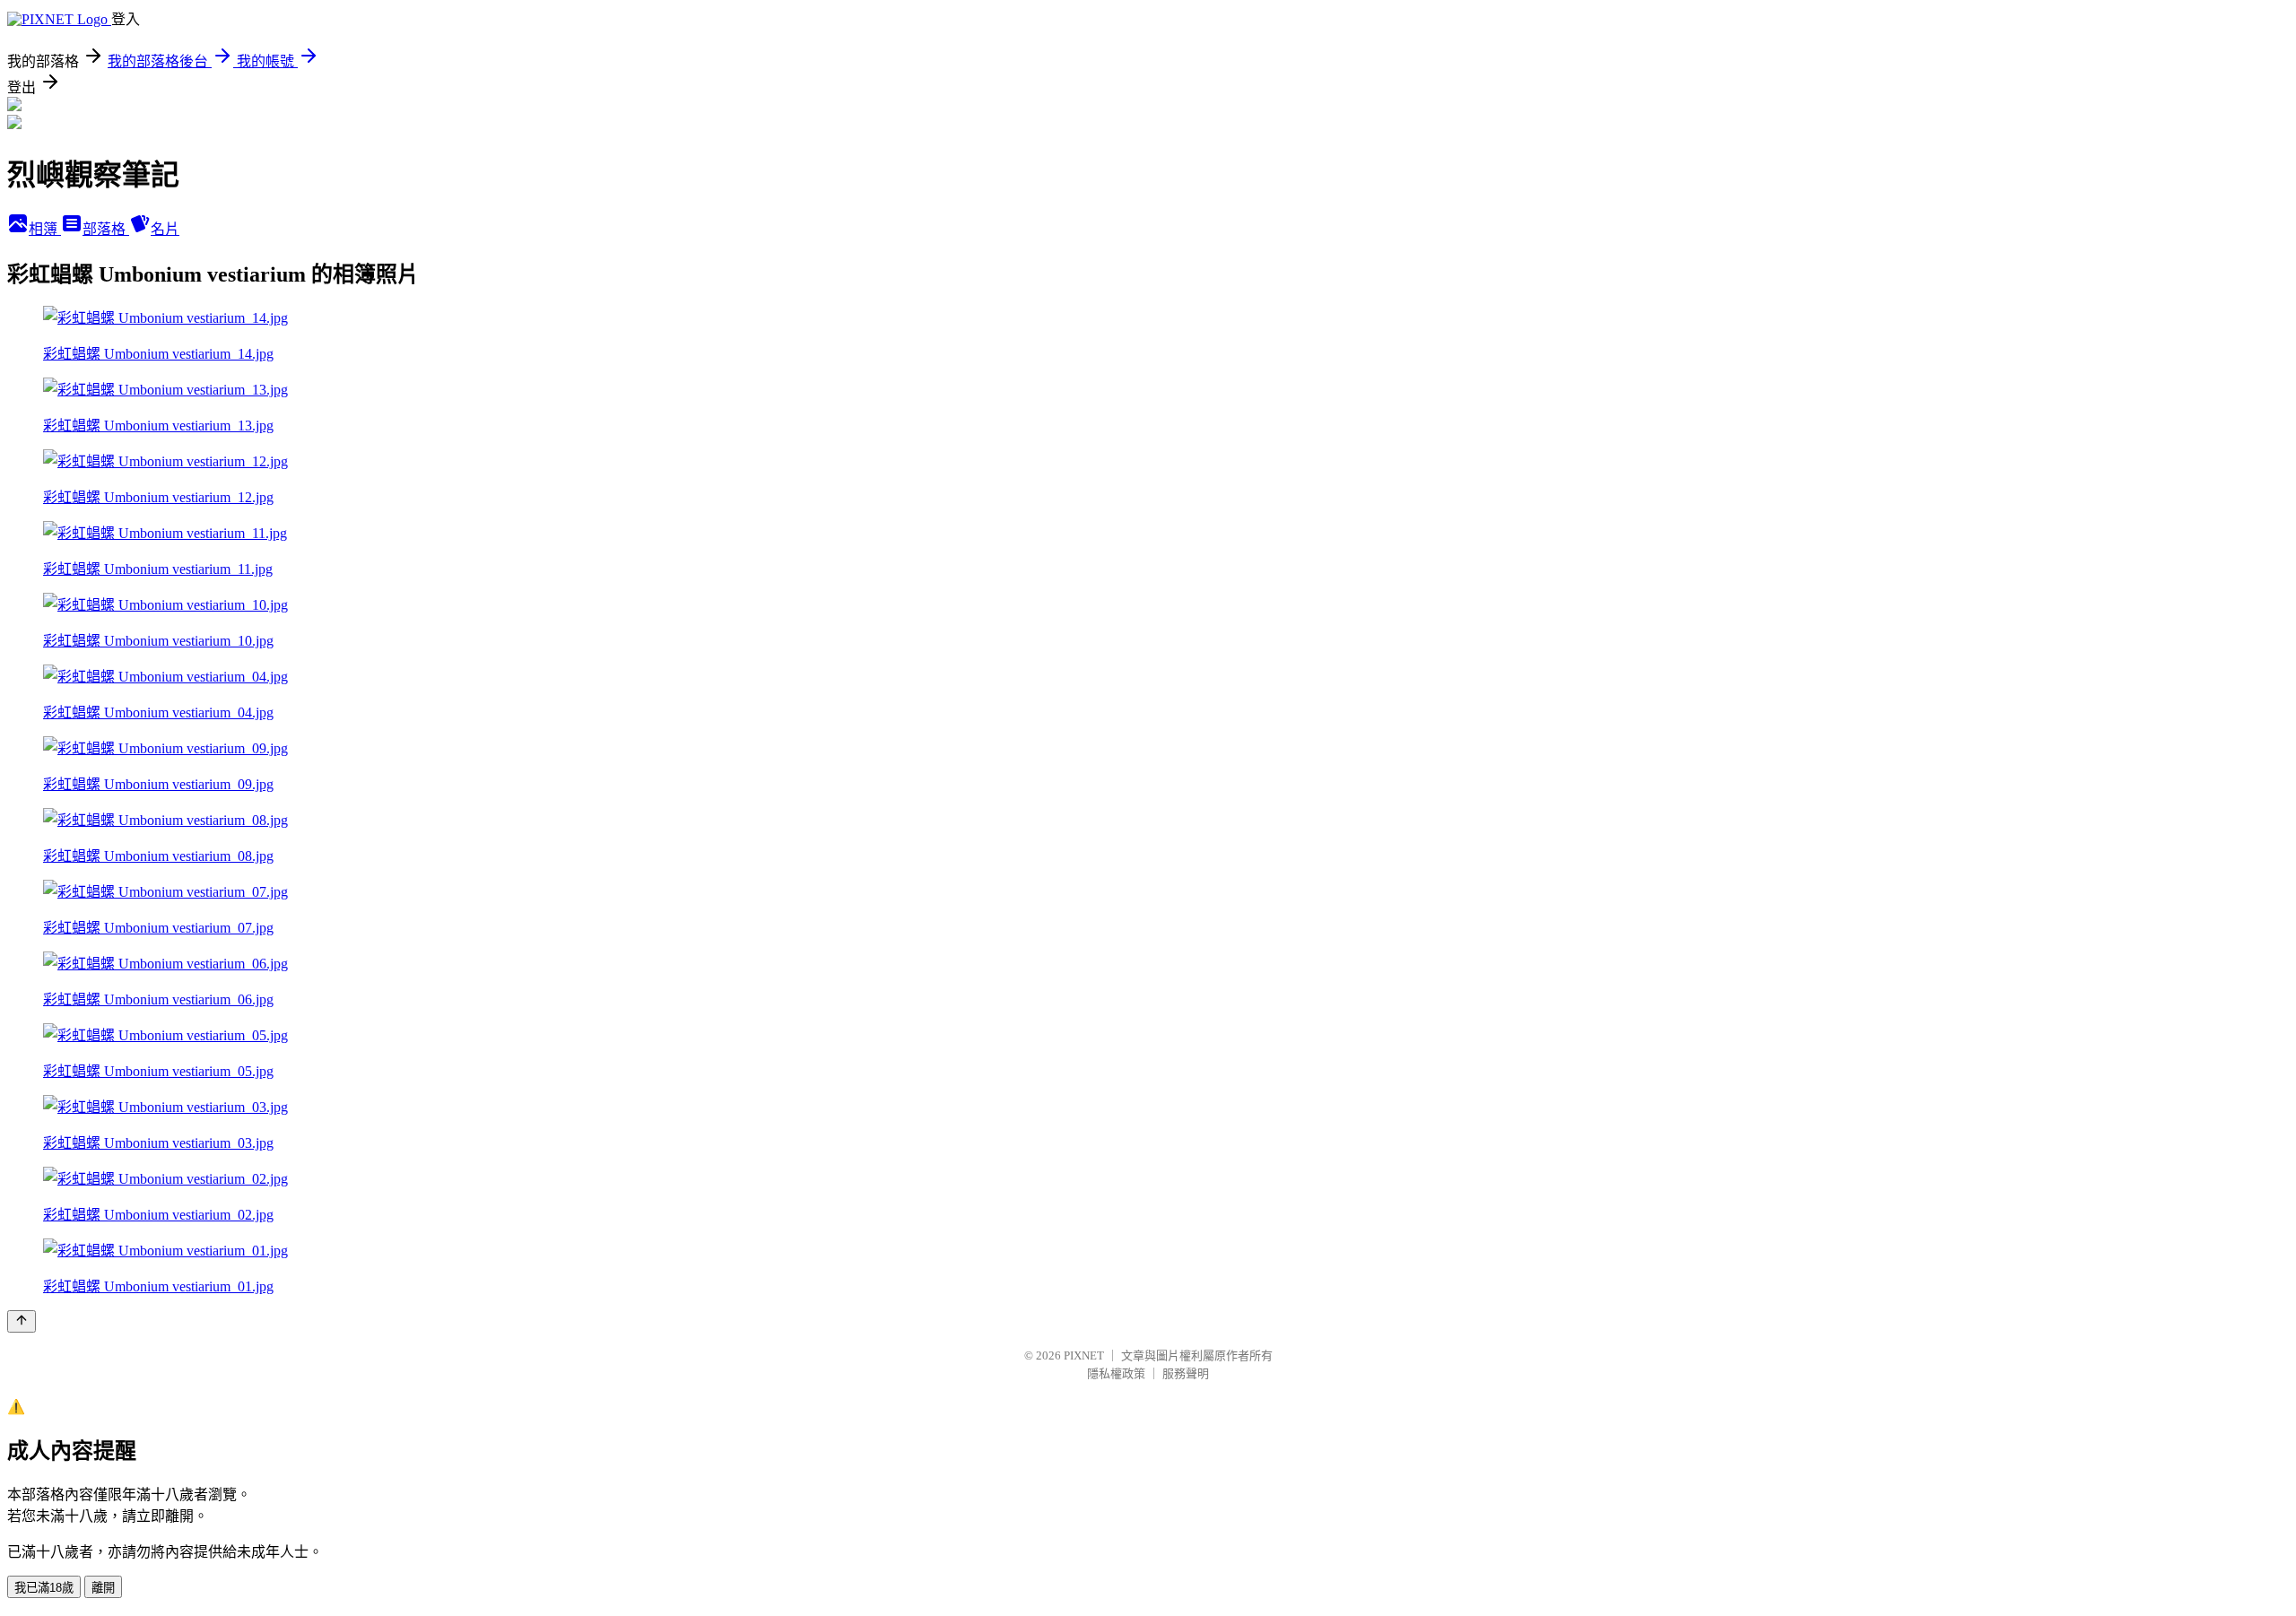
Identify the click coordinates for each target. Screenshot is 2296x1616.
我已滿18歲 (44, 1588)
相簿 (45, 229)
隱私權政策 (1116, 1373)
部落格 (106, 229)
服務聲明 (1186, 1373)
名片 (165, 229)
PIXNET (1084, 1355)
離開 (103, 1588)
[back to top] (22, 1321)
